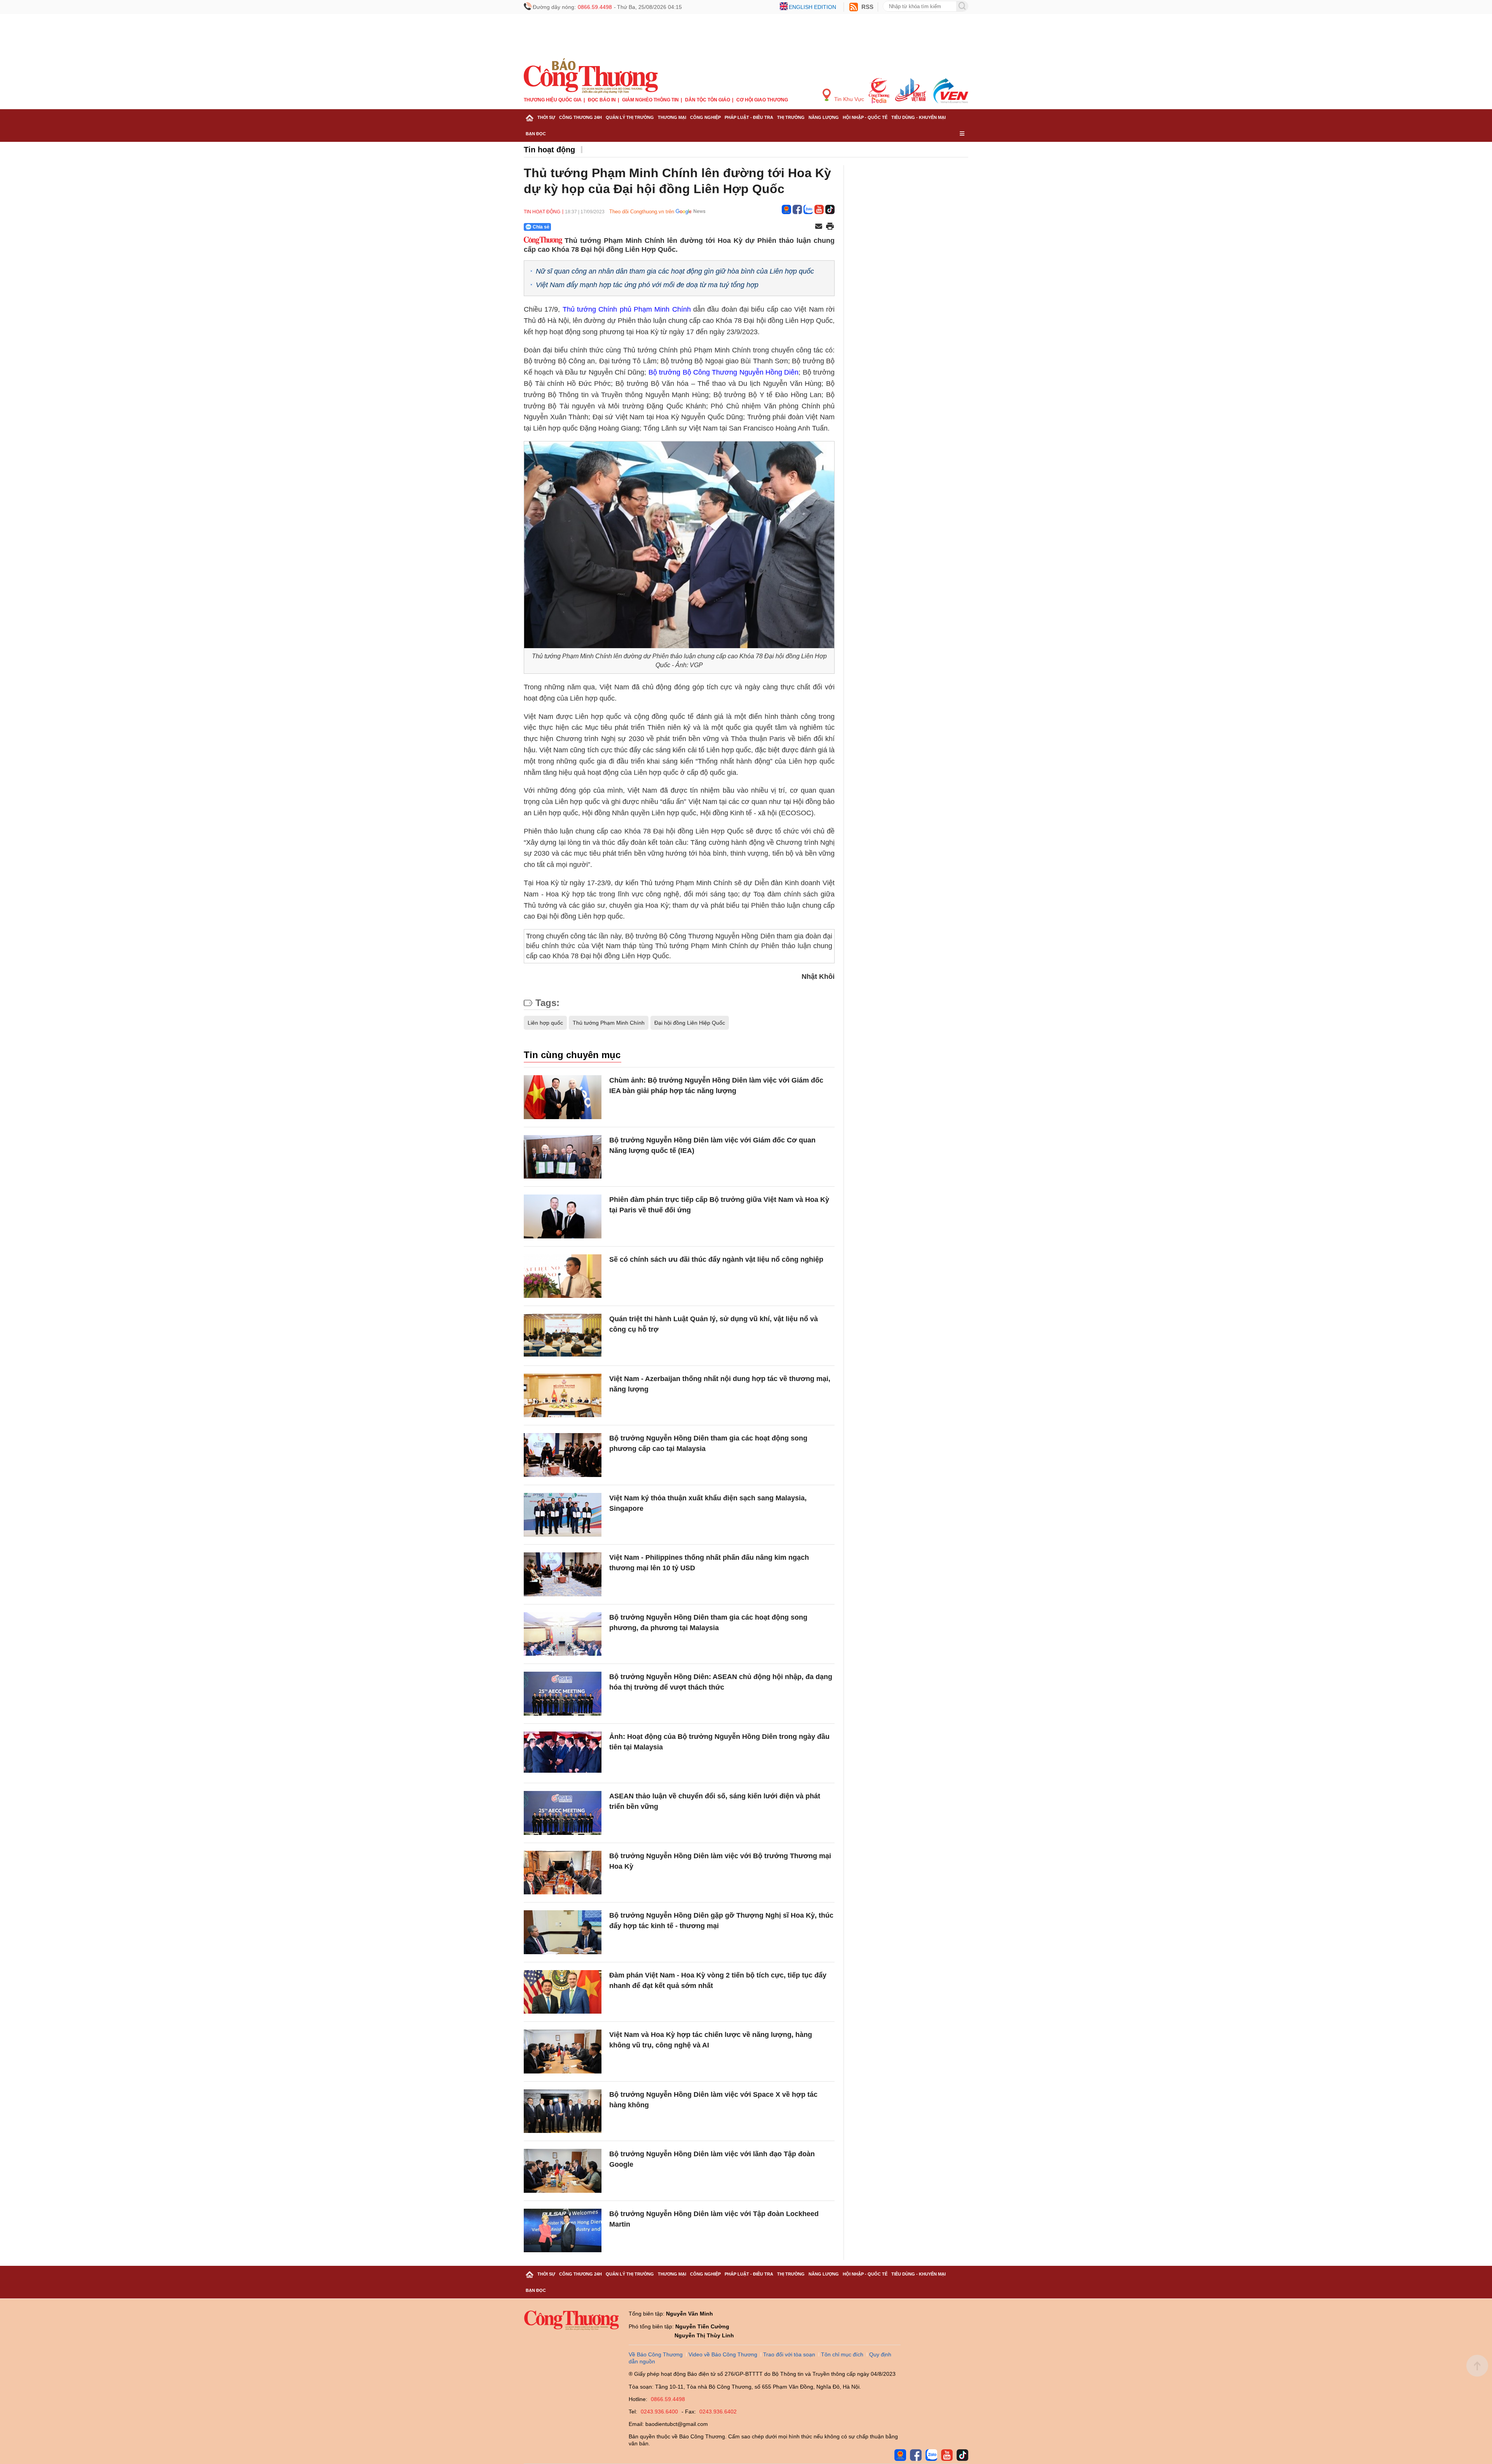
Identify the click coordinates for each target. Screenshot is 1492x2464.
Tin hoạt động (549, 150)
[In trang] (830, 227)
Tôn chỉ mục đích (842, 2354)
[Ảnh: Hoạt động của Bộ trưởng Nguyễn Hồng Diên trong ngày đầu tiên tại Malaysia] (563, 1753)
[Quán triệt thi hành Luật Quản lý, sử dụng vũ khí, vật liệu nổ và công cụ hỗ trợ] (563, 1336)
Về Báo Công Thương (656, 2354)
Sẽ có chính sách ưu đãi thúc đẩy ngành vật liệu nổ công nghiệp (716, 1259)
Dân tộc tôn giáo (708, 100)
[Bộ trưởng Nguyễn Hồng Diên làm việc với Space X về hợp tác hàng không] (563, 2111)
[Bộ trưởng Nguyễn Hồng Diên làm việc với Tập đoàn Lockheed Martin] (563, 2231)
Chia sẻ (541, 227)
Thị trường (791, 117)
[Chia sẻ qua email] (819, 227)
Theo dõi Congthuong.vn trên (642, 212)
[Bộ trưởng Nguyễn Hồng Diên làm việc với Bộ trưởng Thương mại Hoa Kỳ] (563, 1873)
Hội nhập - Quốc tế (865, 117)
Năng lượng (824, 117)
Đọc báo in (602, 100)
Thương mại (672, 117)
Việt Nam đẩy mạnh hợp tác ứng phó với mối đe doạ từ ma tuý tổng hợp (647, 285)
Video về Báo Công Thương (723, 2354)
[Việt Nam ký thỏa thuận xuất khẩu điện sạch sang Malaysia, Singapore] (563, 1515)
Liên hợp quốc (545, 1023)
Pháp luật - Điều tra (749, 117)
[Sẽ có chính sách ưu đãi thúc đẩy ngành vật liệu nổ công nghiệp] (563, 1276)
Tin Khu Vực (848, 99)
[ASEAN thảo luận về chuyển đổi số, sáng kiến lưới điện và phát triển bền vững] (563, 1813)
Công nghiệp (705, 117)
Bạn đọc (536, 134)
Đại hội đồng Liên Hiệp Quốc (690, 1023)
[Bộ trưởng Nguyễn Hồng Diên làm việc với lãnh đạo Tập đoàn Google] (563, 2171)
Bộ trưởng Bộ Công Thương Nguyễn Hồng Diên (723, 372)
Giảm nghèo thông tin (650, 100)
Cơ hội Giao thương (762, 100)
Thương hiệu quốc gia (553, 100)
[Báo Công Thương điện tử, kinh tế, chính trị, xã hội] (591, 75)
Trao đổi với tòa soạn (789, 2354)
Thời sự (546, 117)
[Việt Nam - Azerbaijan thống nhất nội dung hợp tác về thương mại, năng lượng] (563, 1396)
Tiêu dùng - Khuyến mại (919, 117)
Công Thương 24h (580, 117)
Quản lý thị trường (630, 117)
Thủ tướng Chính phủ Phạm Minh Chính (627, 309)
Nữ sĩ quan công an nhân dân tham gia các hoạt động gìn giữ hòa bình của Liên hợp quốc (675, 271)
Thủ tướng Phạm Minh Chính (609, 1023)
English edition (812, 7)
